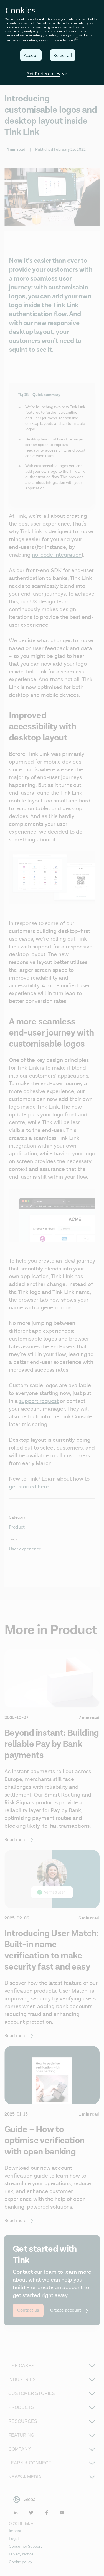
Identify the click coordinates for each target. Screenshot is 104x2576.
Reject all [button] (63, 55)
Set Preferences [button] (44, 74)
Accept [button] (31, 55)
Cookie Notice (62, 40)
